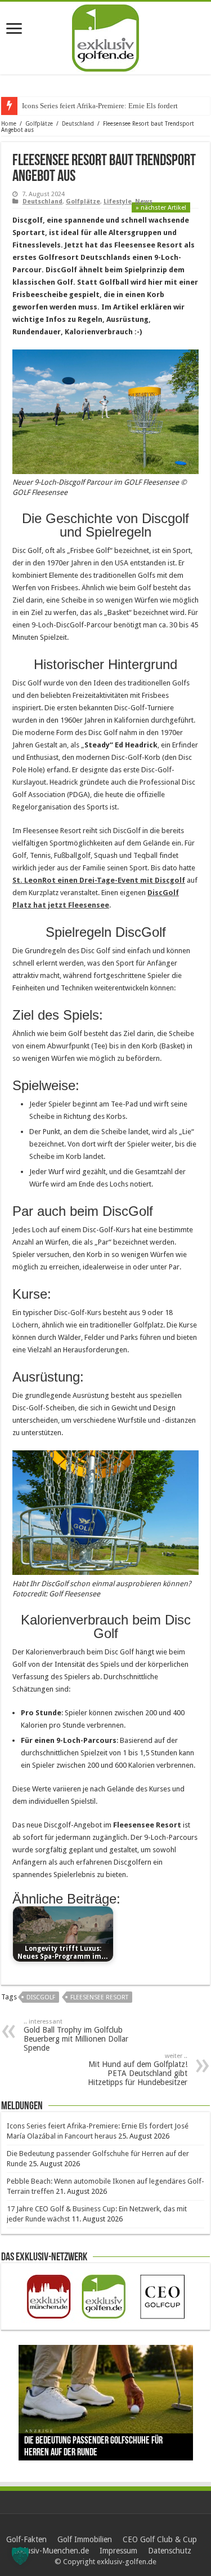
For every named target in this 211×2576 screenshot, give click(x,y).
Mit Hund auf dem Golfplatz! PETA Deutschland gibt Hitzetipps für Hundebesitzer (138, 2070)
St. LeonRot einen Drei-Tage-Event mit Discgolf (99, 880)
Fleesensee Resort (99, 1997)
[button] (20, 2556)
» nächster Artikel (161, 208)
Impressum (118, 2551)
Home (9, 124)
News (144, 202)
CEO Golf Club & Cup (160, 2539)
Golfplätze (39, 124)
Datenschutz (170, 2551)
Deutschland (78, 124)
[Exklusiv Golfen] (105, 36)
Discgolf (41, 1997)
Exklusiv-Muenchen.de (50, 2551)
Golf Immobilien (85, 2539)
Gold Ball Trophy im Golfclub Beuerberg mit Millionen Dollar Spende (76, 2035)
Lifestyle (118, 202)
